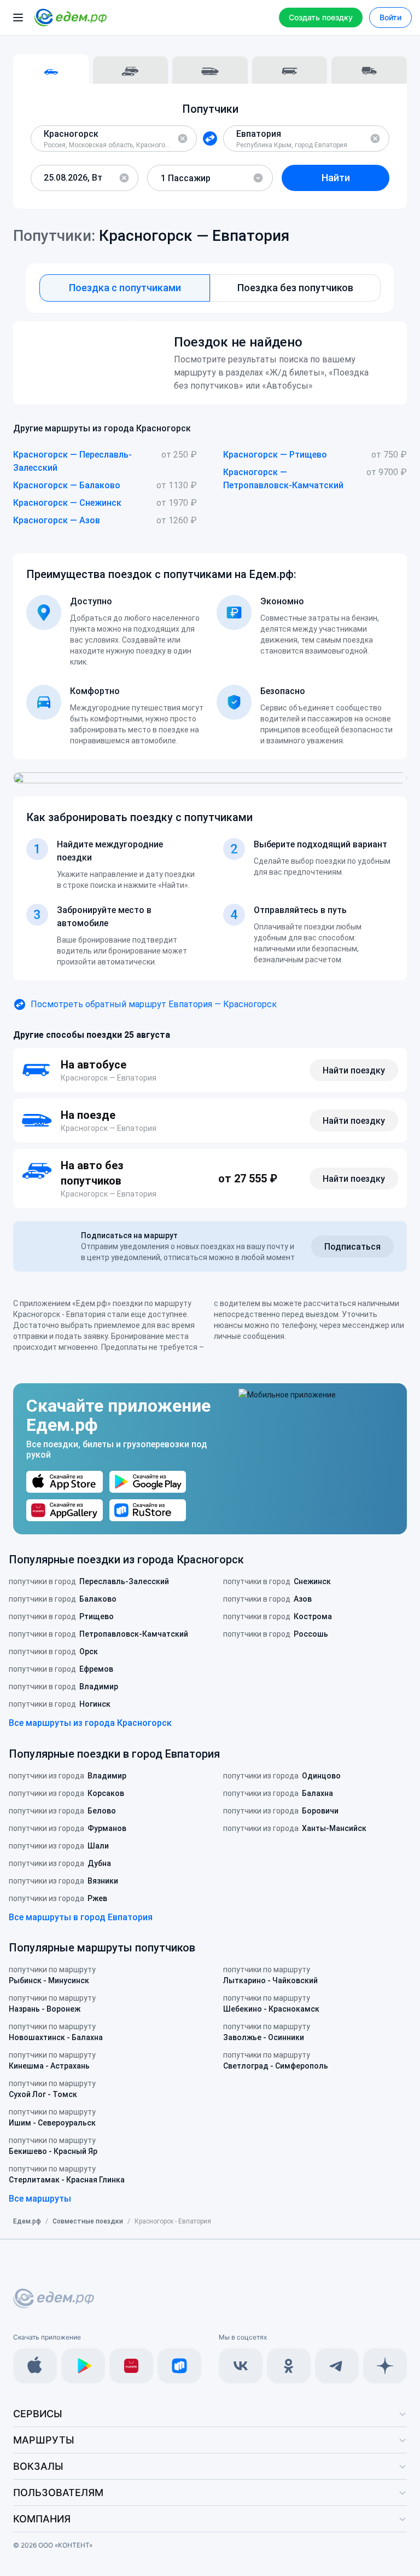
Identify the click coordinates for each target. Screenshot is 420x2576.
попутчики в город (89, 1581)
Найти (336, 178)
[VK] (241, 2366)
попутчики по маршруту (52, 1975)
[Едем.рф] (71, 18)
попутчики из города (68, 1776)
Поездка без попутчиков (295, 288)
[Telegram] (337, 2366)
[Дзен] (385, 2366)
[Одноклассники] (289, 2366)
